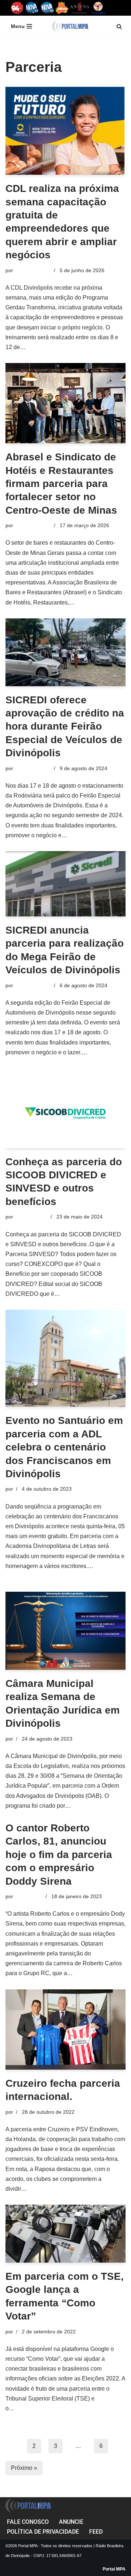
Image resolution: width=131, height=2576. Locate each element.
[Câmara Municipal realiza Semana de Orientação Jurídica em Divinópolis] (65, 1631)
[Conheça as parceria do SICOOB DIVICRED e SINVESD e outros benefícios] (65, 1113)
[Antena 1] (80, 8)
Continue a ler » (48, 347)
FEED (96, 2532)
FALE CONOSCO (28, 2522)
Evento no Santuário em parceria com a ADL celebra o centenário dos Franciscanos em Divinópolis (64, 1447)
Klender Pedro (31, 1217)
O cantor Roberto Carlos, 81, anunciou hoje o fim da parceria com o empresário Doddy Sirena (59, 1855)
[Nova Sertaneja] (47, 8)
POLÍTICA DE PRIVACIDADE (43, 2532)
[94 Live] (17, 8)
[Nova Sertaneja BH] (32, 8)
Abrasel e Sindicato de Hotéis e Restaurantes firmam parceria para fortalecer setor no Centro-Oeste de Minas (61, 484)
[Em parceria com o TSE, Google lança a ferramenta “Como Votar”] (65, 2234)
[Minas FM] (62, 8)
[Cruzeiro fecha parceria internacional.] (65, 2029)
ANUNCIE (71, 2522)
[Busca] (119, 26)
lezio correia (29, 1896)
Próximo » (24, 2468)
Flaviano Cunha (33, 270)
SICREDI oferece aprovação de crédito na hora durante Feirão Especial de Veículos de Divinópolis (65, 727)
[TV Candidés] (98, 8)
